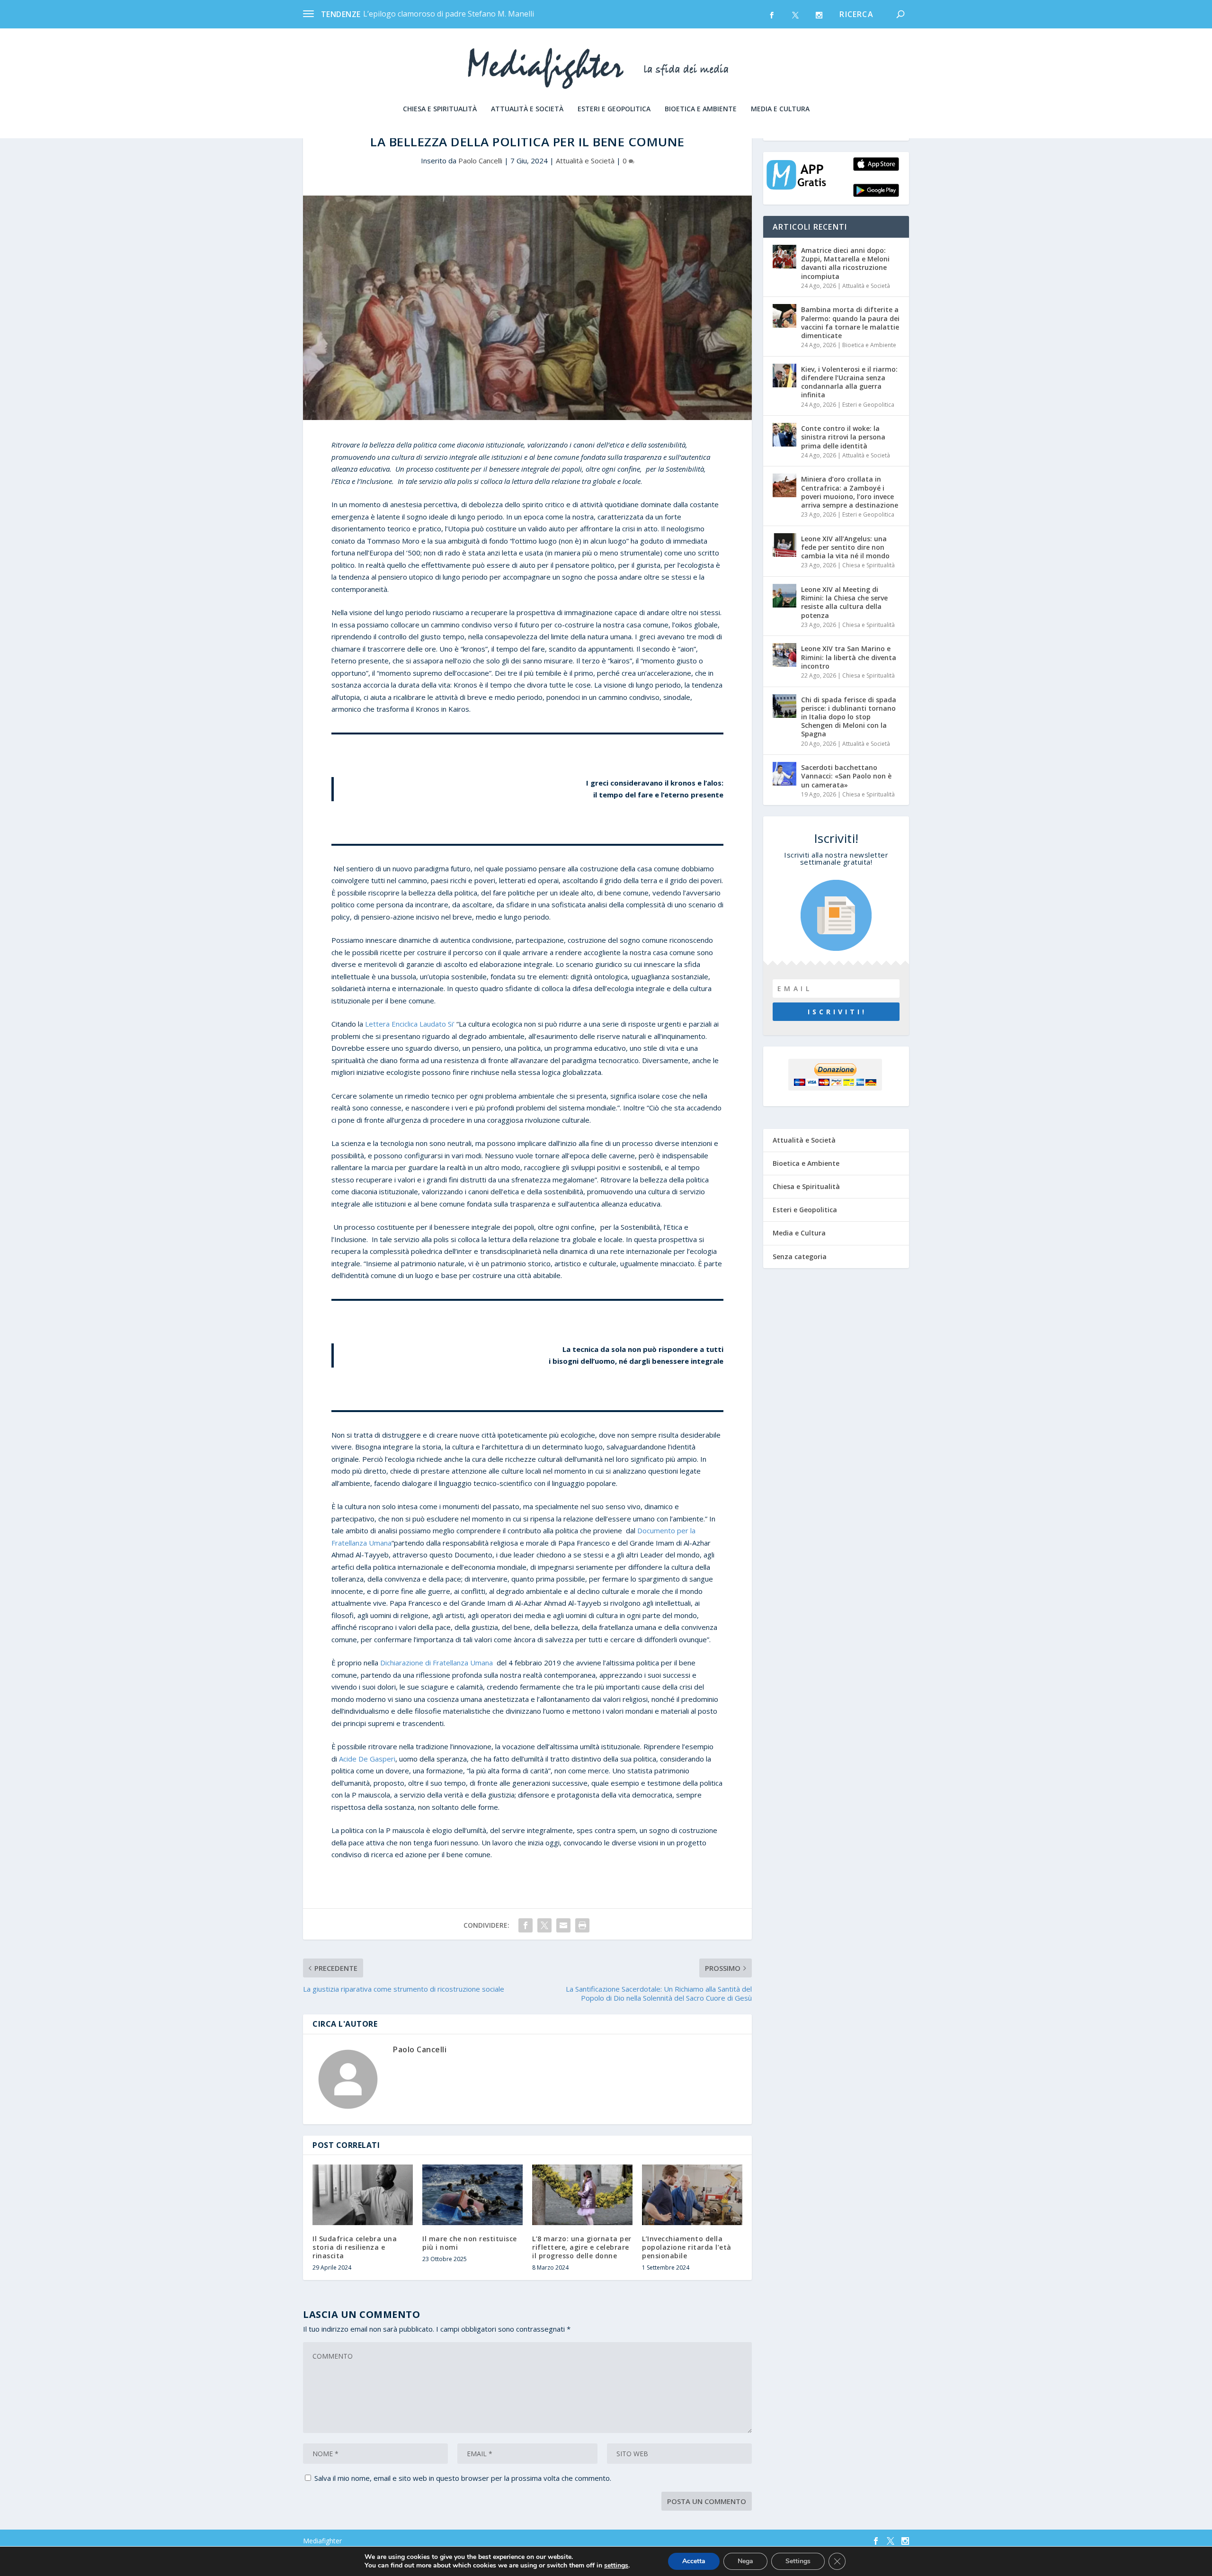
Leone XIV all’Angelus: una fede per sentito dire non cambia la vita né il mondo (845, 547)
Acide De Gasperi (367, 1759)
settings (616, 2566)
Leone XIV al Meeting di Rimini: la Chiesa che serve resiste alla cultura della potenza (844, 602)
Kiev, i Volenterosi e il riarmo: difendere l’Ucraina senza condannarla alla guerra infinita (849, 382)
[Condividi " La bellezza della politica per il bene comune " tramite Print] (582, 1925)
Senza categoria (800, 1257)
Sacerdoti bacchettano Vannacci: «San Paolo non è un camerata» (846, 776)
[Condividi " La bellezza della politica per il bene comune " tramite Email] (563, 1925)
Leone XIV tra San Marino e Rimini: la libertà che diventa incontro (849, 657)
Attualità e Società (527, 109)
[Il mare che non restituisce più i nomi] (472, 2195)
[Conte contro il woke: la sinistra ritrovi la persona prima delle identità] (784, 435)
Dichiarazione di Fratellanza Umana (437, 1663)
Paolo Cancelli (480, 161)
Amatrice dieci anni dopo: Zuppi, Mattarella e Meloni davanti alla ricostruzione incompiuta (845, 263)
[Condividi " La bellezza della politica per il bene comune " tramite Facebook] (526, 1925)
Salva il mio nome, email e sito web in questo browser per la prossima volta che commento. (463, 2478)
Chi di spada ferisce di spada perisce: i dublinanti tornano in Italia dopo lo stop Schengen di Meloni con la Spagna (849, 717)
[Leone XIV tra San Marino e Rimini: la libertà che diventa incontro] (784, 655)
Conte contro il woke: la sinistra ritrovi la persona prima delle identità (843, 437)
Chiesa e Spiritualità (440, 109)
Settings (798, 2561)
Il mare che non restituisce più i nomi (470, 2243)
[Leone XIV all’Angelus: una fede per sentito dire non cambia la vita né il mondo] (784, 545)
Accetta (694, 2561)
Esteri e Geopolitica (614, 109)
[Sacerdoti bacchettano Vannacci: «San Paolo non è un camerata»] (784, 774)
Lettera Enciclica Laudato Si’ (410, 1024)
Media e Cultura (780, 109)
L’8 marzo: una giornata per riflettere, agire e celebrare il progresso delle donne (582, 2247)
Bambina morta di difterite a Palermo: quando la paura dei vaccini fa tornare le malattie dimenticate (850, 322)
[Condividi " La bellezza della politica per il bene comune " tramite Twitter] (544, 1925)
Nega (745, 2561)
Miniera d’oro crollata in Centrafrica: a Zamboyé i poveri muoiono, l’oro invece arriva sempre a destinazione (850, 492)
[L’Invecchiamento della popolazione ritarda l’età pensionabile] (692, 2195)
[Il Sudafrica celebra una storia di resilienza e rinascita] (363, 2195)
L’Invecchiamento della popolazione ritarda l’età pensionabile (687, 2247)
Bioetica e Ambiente (701, 109)
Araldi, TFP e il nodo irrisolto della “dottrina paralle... (455, 14)
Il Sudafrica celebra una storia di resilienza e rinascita (355, 2247)
